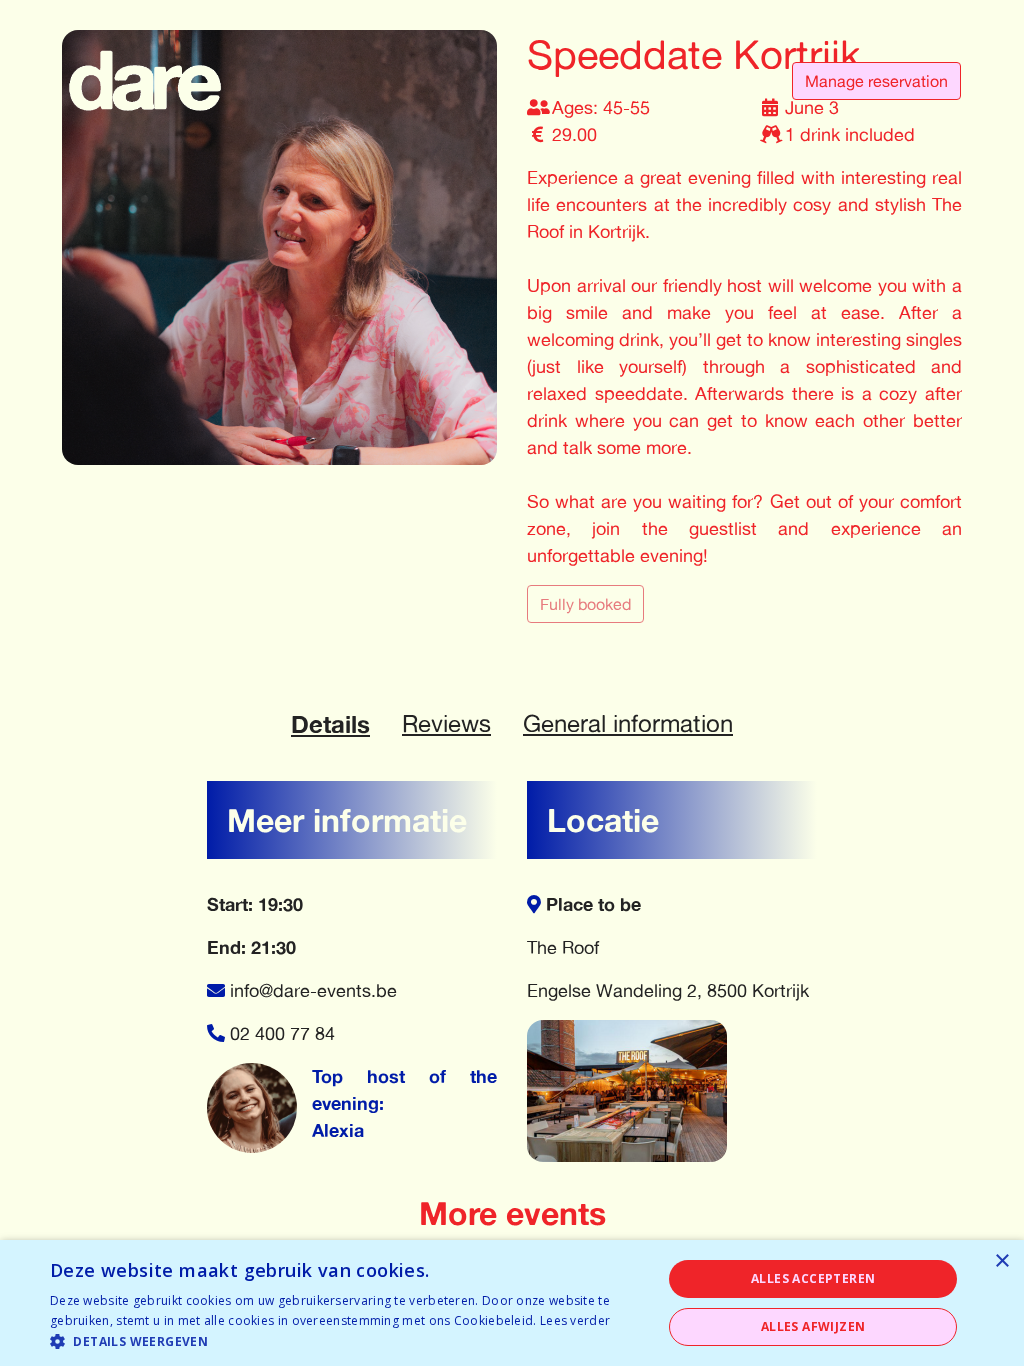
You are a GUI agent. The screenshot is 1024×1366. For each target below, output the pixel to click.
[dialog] (512, 1303)
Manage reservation (876, 81)
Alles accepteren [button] (813, 1278)
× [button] (1001, 1261)
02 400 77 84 (282, 1033)
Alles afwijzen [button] (813, 1326)
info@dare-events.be (313, 990)
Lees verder (575, 1320)
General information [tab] (628, 723)
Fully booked (585, 604)
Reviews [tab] (446, 723)
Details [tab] (330, 724)
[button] (347, 1341)
